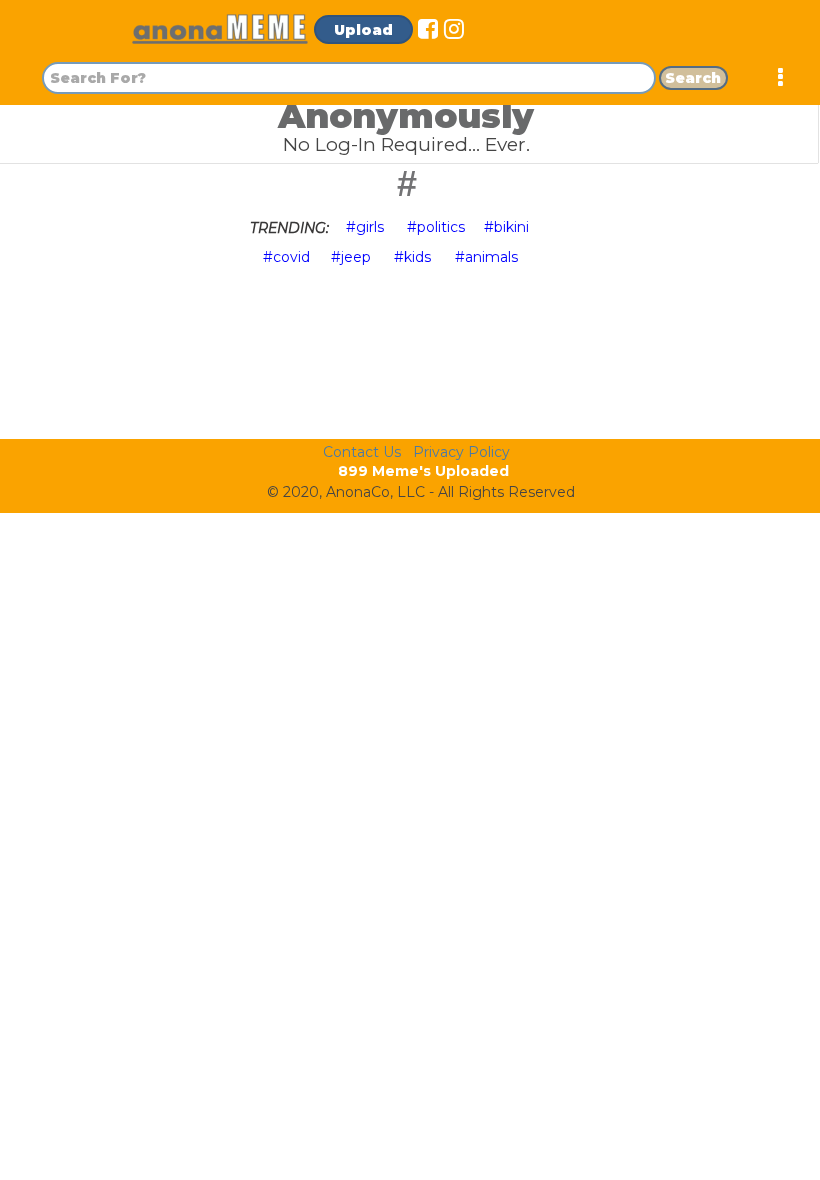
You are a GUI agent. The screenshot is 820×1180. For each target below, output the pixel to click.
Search (693, 78)
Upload (363, 30)
